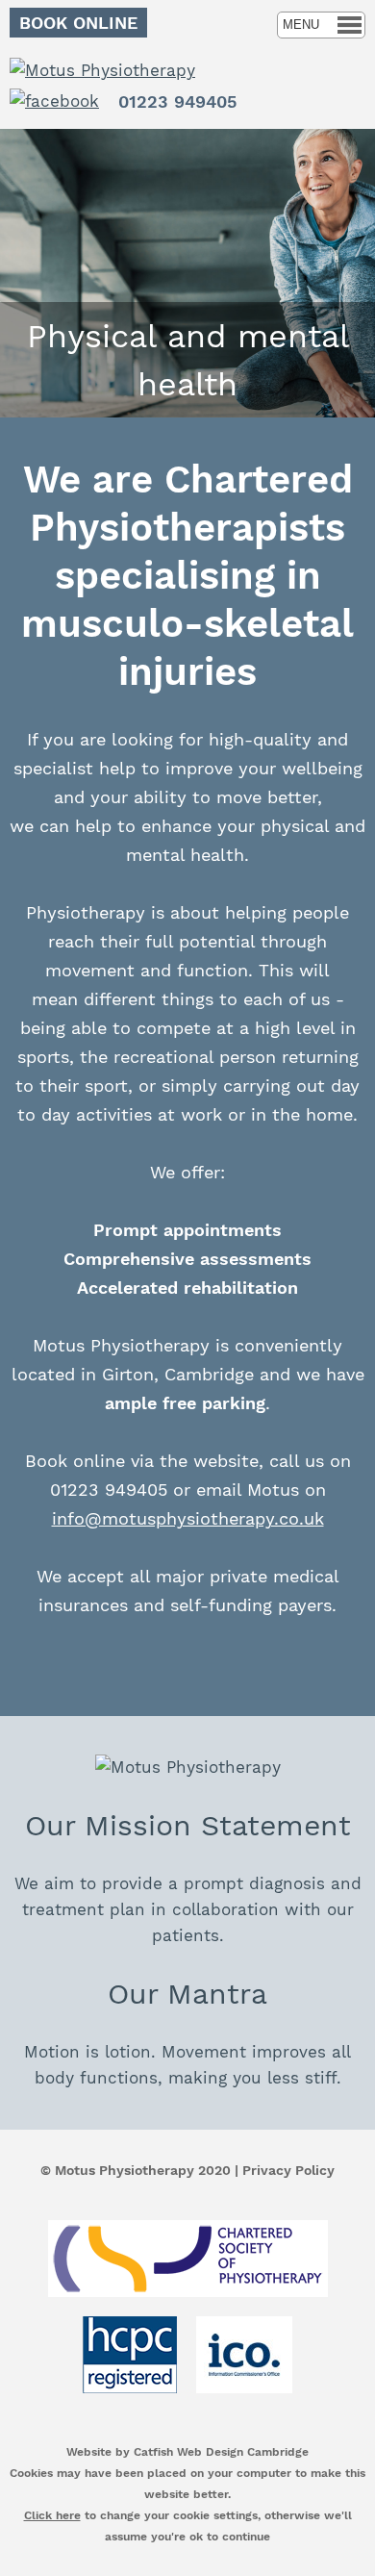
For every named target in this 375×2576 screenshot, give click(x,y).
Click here (52, 2515)
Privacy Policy (288, 2170)
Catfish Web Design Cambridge (221, 2452)
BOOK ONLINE (78, 23)
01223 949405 (177, 101)
